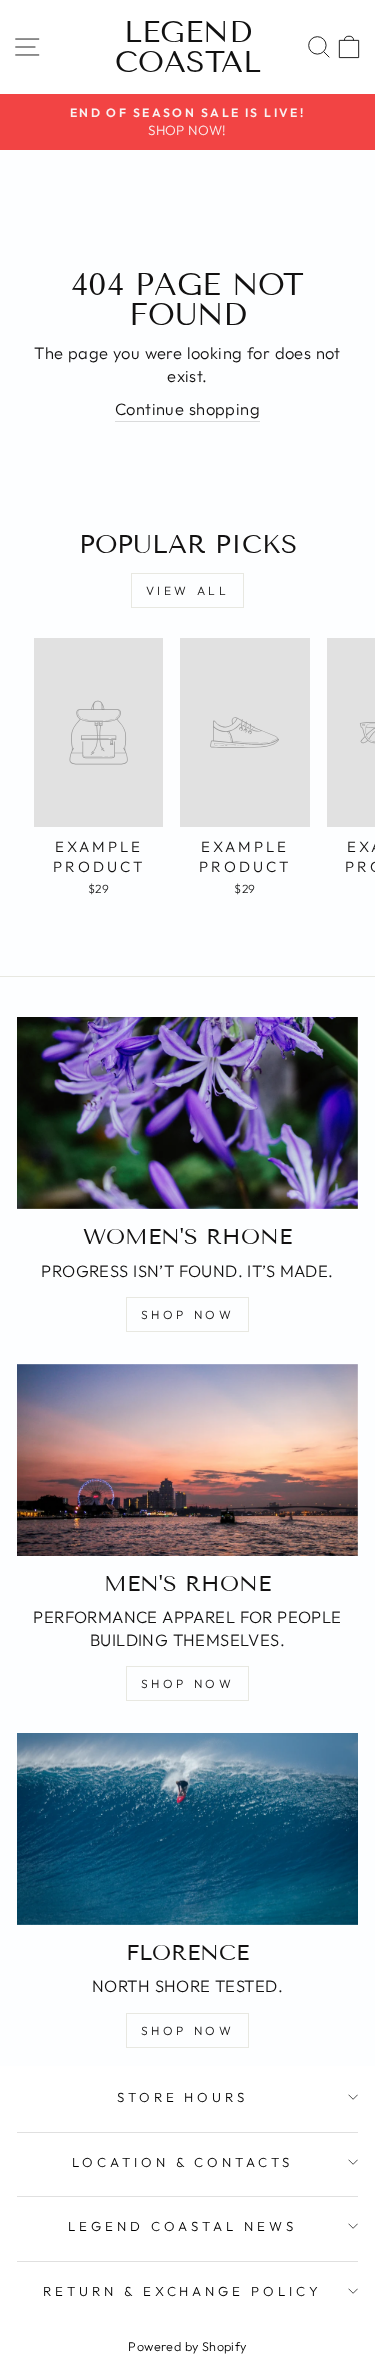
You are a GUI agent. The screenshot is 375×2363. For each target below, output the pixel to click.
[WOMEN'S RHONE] (187, 1113)
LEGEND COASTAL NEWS (182, 2226)
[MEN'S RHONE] (187, 1460)
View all (188, 590)
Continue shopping (187, 408)
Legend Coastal (188, 47)
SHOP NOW (188, 1314)
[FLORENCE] (187, 1829)
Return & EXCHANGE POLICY (182, 2291)
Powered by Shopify (187, 2346)
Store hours (183, 2097)
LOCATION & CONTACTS (183, 2162)
